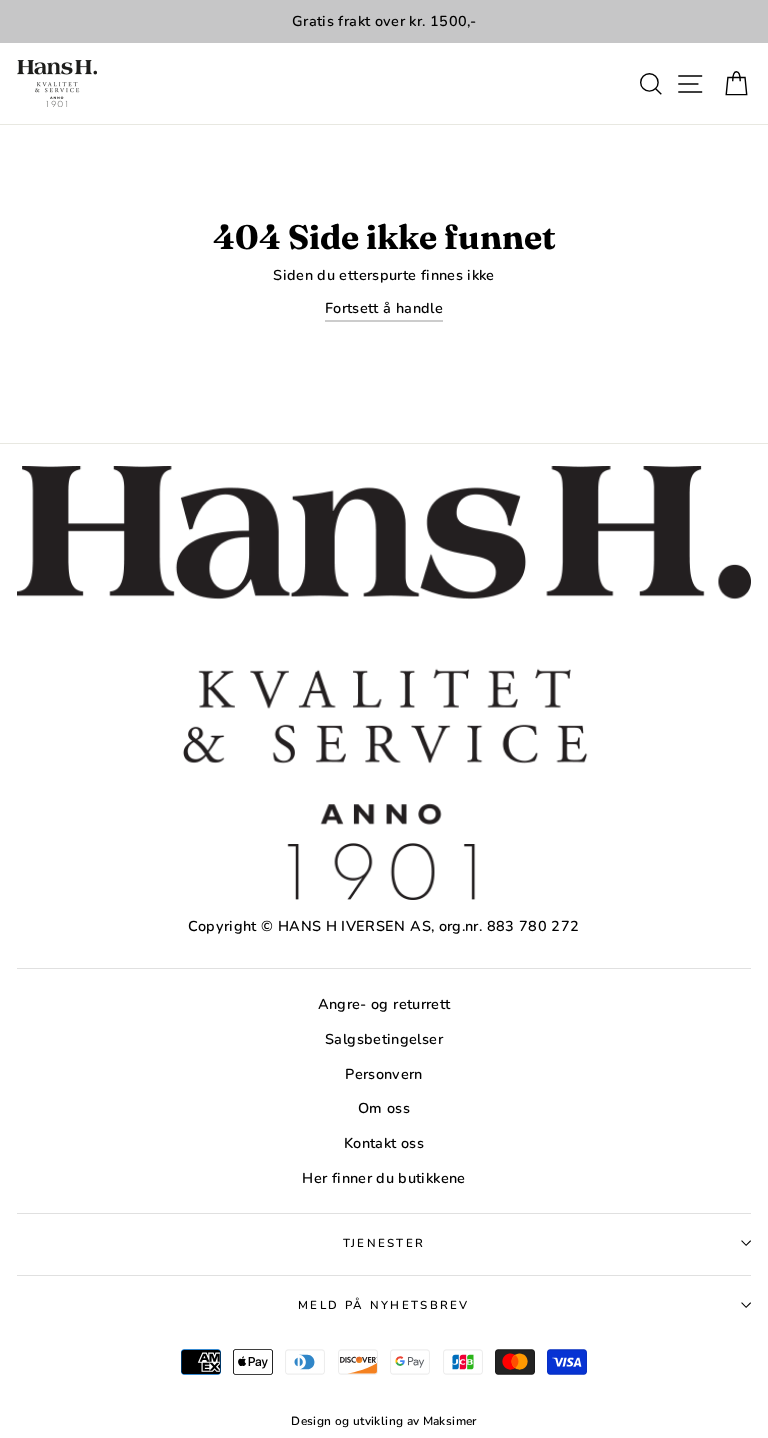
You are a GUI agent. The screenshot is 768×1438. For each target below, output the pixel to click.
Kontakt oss (384, 1143)
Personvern (384, 1074)
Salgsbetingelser (384, 1039)
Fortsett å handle (384, 308)
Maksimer (450, 1421)
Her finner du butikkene (383, 1178)
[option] (384, 21)
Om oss (384, 1108)
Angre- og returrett (384, 1004)
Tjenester (384, 1243)
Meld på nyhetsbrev (384, 1305)
